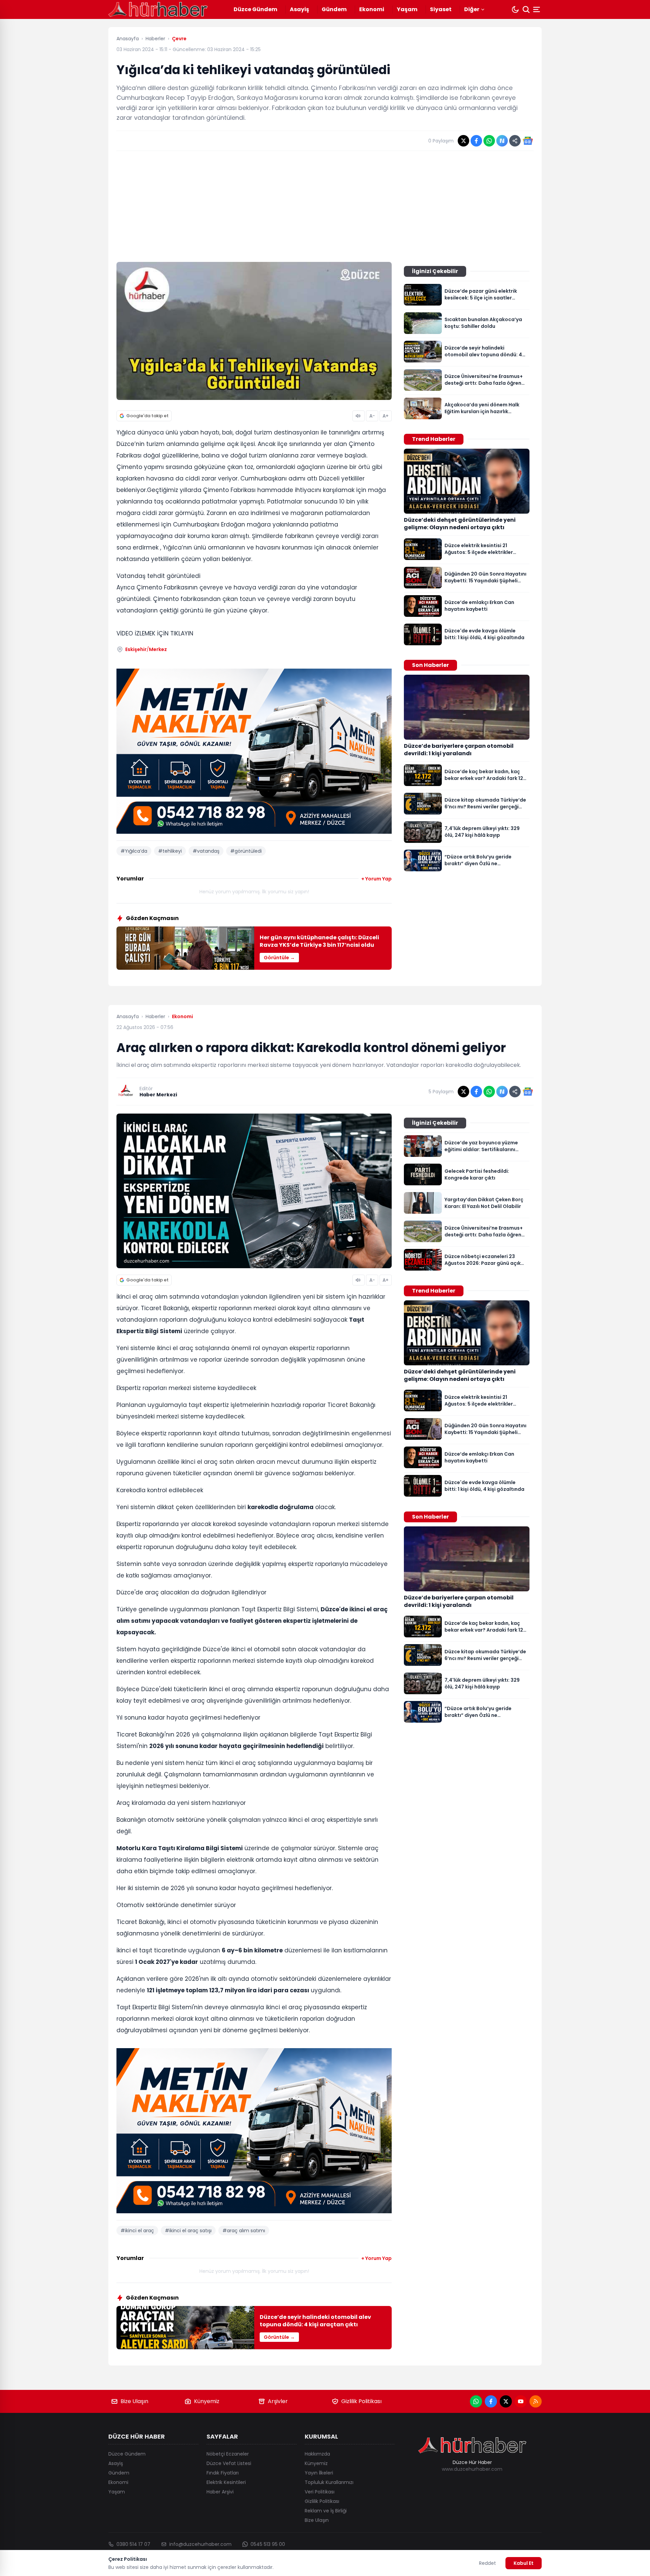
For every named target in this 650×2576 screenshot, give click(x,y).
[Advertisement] (325, 206)
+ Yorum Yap (376, 879)
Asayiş (299, 9)
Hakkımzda (317, 2454)
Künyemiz (207, 2401)
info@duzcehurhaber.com (200, 2544)
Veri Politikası (320, 2492)
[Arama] (526, 9)
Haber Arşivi (220, 2492)
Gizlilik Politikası (361, 2401)
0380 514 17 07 (133, 2544)
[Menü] (537, 9)
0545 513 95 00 (268, 2544)
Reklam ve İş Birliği (326, 2511)
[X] (506, 2401)
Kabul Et (524, 2563)
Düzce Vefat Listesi (229, 2463)
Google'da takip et (147, 416)
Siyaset (441, 9)
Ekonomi (372, 9)
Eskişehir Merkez (146, 649)
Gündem (334, 9)
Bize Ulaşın (134, 2401)
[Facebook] (491, 2401)
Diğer (472, 9)
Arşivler (278, 2401)
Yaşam (407, 9)
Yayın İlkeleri (319, 2473)
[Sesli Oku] (359, 416)
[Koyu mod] (515, 9)
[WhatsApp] (476, 2401)
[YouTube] (521, 2401)
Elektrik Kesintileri (226, 2482)
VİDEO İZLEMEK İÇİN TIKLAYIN (155, 633)
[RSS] (536, 2401)
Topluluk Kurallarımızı (329, 2482)
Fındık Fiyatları (223, 2473)
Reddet (487, 2563)
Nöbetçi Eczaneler (228, 2454)
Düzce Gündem (255, 9)
